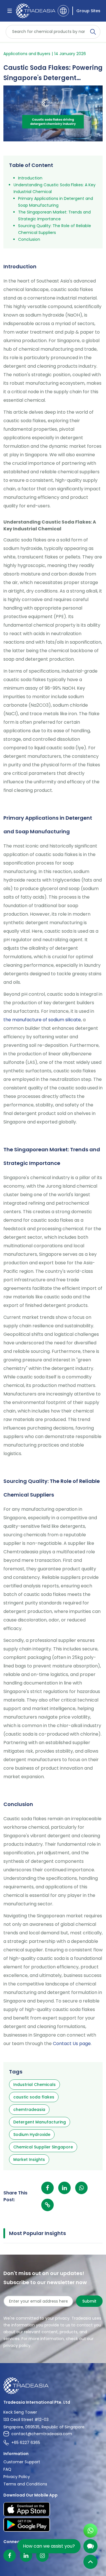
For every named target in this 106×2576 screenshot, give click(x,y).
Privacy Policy (17, 2477)
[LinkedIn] (26, 2556)
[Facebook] (10, 2556)
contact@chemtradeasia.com (42, 2434)
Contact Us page (72, 2044)
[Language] (63, 11)
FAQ (7, 2469)
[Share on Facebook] (47, 2188)
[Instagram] (42, 2556)
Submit (89, 2301)
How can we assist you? (49, 2546)
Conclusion (29, 239)
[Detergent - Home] (35, 11)
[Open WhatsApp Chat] (90, 2531)
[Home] (53, 2386)
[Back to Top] (90, 2562)
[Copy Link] (47, 2205)
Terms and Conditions (25, 2484)
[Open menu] (10, 11)
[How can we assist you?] (90, 2546)
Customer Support (22, 2462)
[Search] (93, 32)
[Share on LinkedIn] (64, 2188)
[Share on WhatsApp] (81, 2188)
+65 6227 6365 (26, 2443)
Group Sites (88, 11)
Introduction (30, 178)
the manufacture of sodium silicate (42, 1020)
